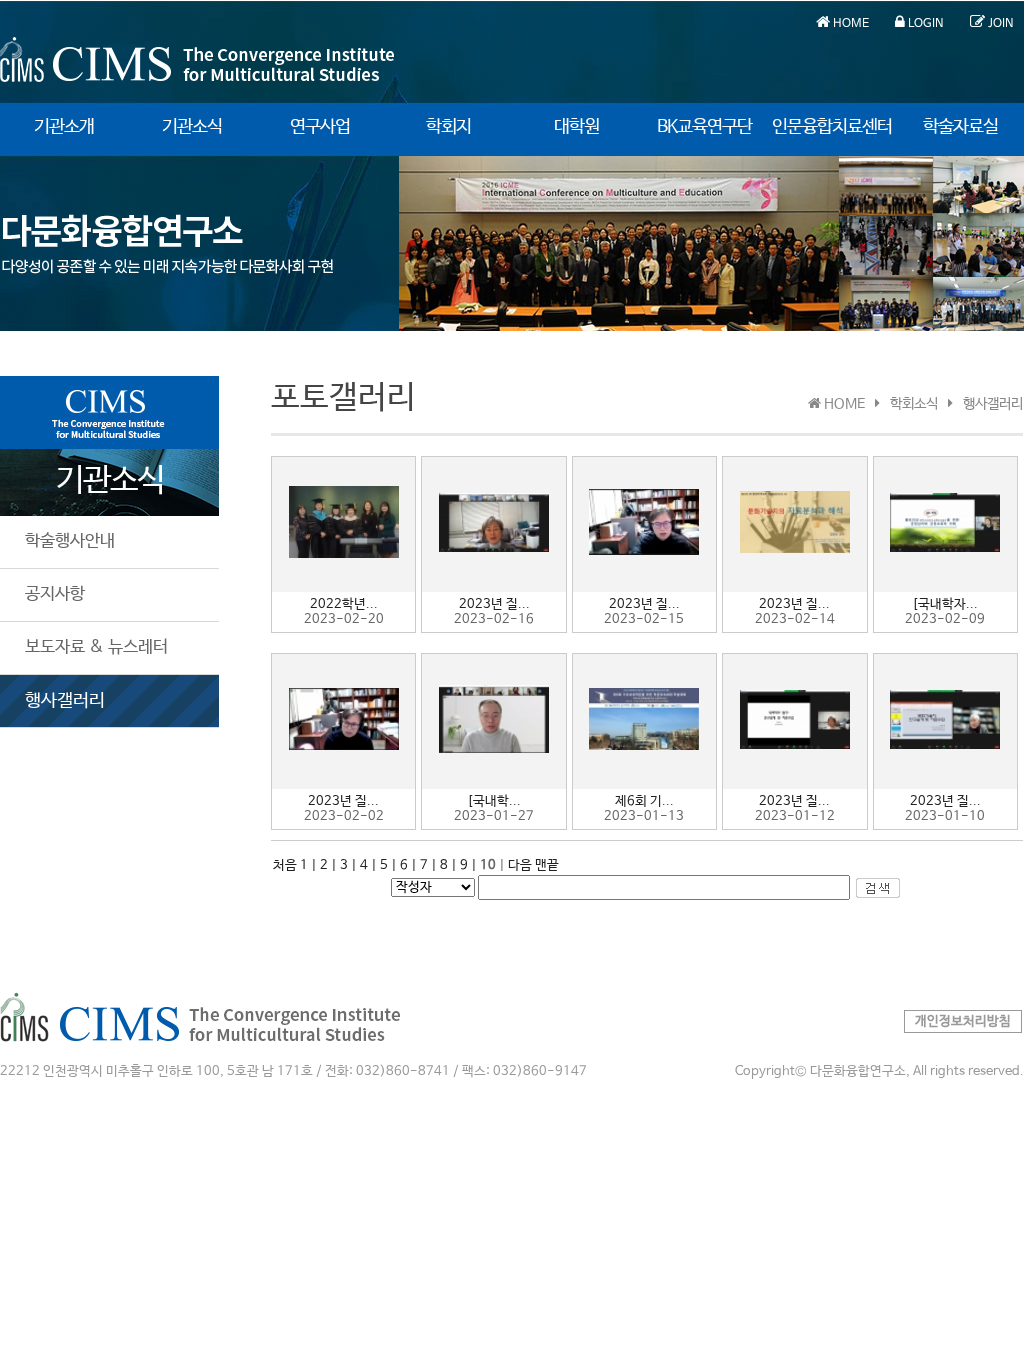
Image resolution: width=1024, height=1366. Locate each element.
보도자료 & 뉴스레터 (96, 647)
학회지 (448, 127)
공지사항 (55, 594)
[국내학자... (945, 604)
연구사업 (320, 127)
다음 (520, 865)
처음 (285, 865)
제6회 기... (644, 801)
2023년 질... (494, 604)
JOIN (999, 24)
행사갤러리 (65, 701)
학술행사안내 (70, 541)
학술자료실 (960, 127)
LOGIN (924, 24)
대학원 (576, 127)
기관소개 (64, 127)
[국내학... (494, 801)
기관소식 (192, 127)
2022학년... (344, 604)
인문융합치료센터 (832, 127)
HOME (849, 24)
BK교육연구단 (704, 127)
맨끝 (547, 865)
